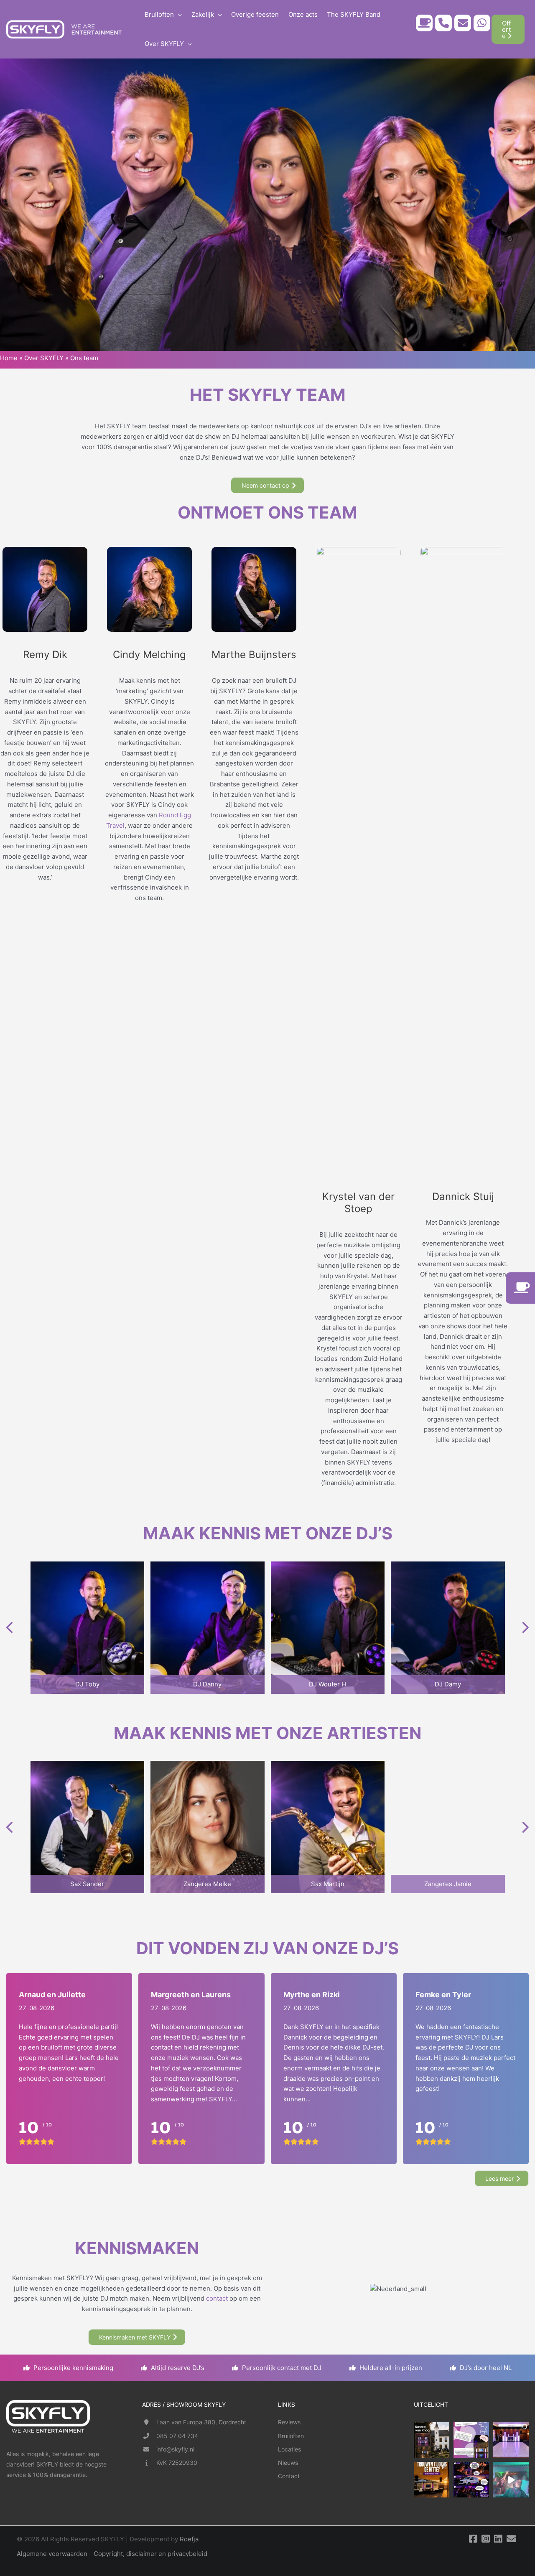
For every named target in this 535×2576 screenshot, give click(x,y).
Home (9, 358)
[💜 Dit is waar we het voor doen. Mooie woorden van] (471, 2440)
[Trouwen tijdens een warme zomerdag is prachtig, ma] (432, 2480)
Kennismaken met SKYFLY (135, 2337)
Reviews (289, 2422)
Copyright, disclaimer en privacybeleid (150, 2554)
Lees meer (499, 2178)
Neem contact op (265, 485)
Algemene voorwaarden (52, 2554)
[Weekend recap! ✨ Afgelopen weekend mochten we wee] (511, 2440)
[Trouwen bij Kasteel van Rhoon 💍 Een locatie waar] (432, 2440)
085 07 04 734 (177, 2436)
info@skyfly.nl (175, 2449)
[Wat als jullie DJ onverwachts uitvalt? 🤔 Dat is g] (471, 2480)
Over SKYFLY (44, 358)
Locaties (289, 2449)
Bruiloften (291, 2436)
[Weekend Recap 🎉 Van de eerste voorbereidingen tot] (511, 2480)
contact (217, 2298)
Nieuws (288, 2463)
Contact (289, 2476)
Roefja (189, 2539)
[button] (178, 15)
